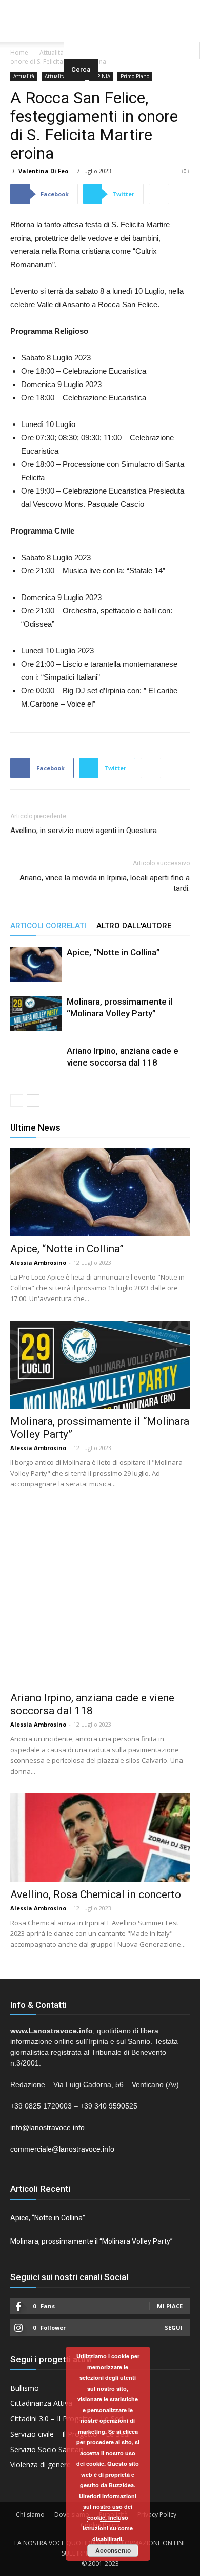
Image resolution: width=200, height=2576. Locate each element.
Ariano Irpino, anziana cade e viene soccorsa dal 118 (92, 1704)
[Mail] (100, 7)
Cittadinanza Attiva (41, 2403)
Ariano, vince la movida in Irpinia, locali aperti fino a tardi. (105, 883)
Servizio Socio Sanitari (47, 2449)
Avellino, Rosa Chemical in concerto (96, 1894)
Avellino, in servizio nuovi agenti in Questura (84, 831)
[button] (132, 28)
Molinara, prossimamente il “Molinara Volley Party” (92, 2241)
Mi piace (170, 2306)
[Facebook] (79, 7)
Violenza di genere (41, 2465)
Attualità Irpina (63, 76)
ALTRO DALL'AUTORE (134, 926)
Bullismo (25, 2388)
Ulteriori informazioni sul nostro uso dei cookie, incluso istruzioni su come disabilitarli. (108, 2517)
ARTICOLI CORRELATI (48, 926)
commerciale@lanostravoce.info (62, 2149)
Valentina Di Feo (43, 171)
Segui (174, 2327)
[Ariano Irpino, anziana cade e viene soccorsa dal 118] (36, 1071)
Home (19, 52)
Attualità (52, 52)
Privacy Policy (157, 2514)
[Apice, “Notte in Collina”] (36, 964)
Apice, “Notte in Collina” (113, 952)
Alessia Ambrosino (38, 1262)
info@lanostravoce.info (47, 2127)
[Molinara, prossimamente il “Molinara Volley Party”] (36, 1014)
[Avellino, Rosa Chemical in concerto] (100, 1837)
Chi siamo (30, 2514)
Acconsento (113, 2550)
